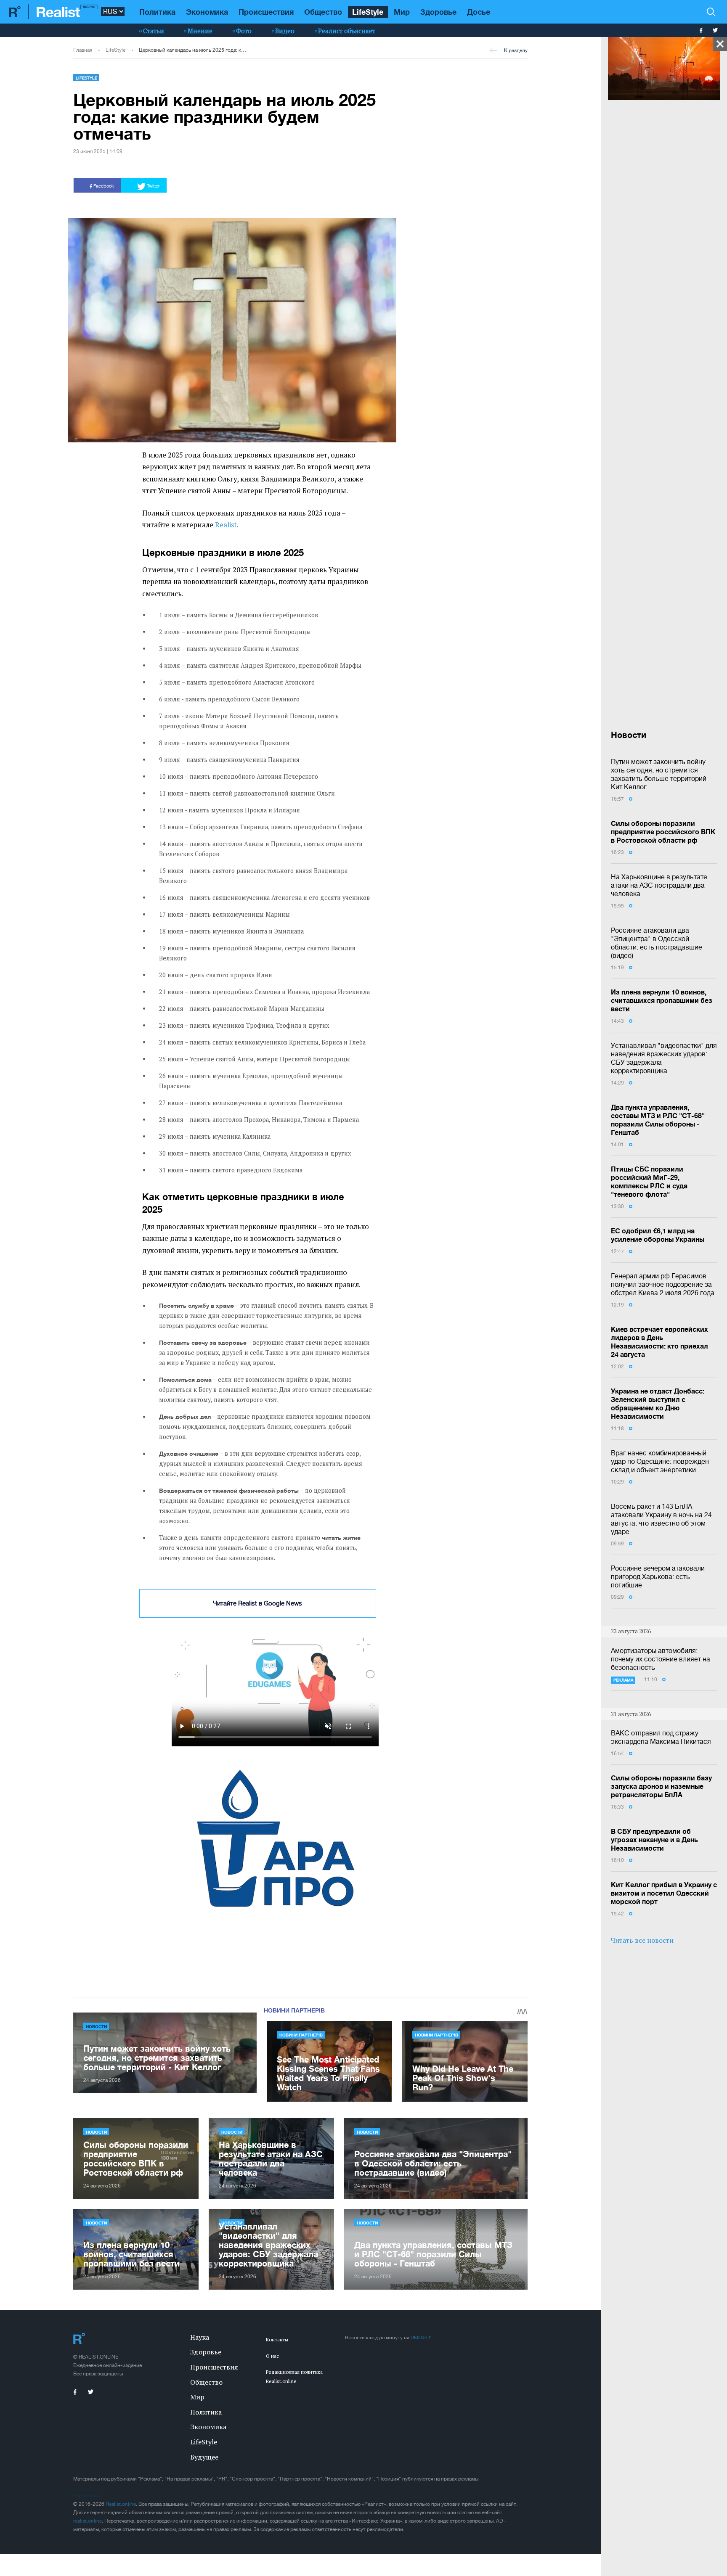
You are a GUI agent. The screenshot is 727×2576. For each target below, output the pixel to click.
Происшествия (266, 12)
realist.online (88, 2521)
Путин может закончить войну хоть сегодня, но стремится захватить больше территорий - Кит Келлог (661, 774)
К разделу (516, 50)
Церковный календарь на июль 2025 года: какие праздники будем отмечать (193, 50)
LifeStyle (368, 12)
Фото (244, 31)
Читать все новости (642, 1940)
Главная (83, 50)
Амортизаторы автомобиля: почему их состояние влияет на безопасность (661, 1659)
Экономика (207, 12)
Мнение (200, 31)
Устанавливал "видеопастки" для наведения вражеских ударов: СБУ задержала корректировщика (664, 1058)
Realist (226, 525)
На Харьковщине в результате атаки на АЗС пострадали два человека (659, 885)
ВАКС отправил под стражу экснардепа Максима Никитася (661, 1737)
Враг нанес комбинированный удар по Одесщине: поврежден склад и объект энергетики (660, 1461)
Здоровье (438, 12)
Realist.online (121, 2504)
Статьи (154, 31)
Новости (96, 2026)
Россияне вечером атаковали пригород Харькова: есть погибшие (658, 1576)
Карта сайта (87, 2496)
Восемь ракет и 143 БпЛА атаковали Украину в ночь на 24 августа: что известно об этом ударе (661, 1519)
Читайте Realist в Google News (257, 1603)
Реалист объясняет (347, 31)
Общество (323, 12)
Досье (479, 12)
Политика (157, 12)
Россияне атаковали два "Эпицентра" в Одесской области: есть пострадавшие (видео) (657, 943)
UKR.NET (421, 2337)
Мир (402, 12)
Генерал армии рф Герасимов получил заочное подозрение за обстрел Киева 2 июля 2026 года (663, 1284)
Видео (285, 31)
